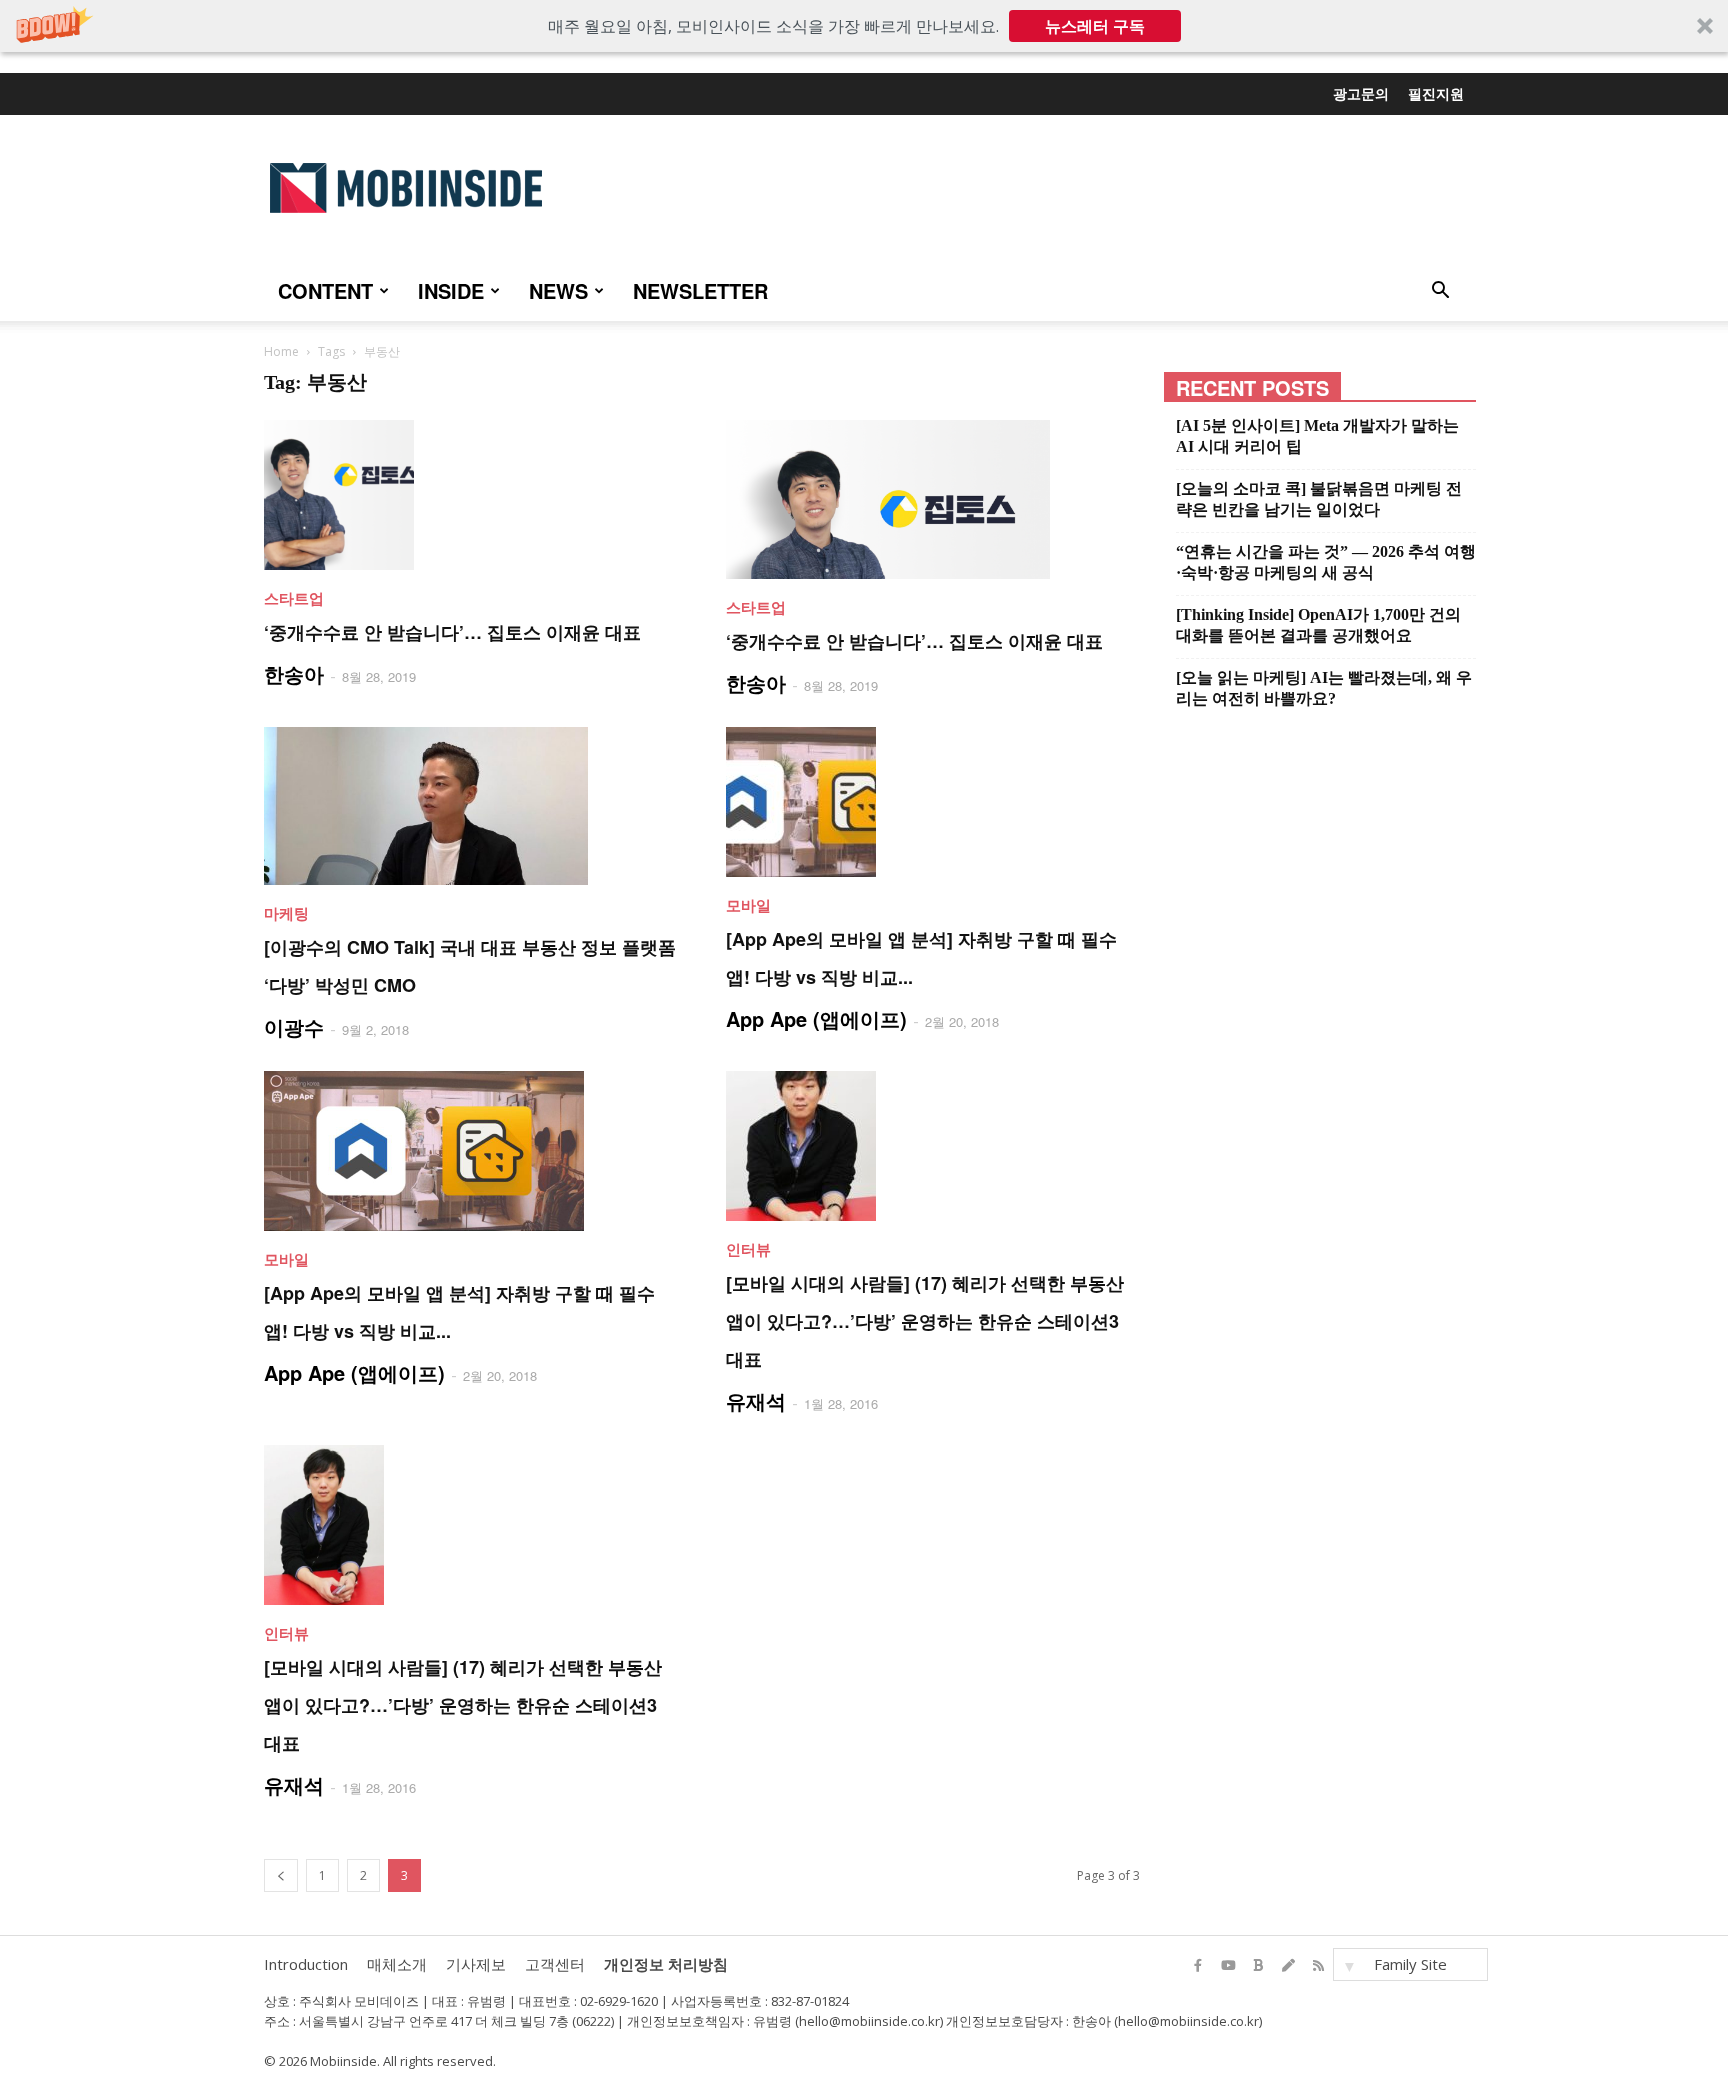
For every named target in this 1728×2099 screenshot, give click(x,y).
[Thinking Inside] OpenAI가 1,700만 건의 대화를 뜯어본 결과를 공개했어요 (1318, 625)
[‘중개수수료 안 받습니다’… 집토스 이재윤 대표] (471, 495)
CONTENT (325, 290)
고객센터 (555, 1964)
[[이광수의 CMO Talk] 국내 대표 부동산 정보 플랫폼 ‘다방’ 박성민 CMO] (471, 806)
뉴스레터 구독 (1095, 26)
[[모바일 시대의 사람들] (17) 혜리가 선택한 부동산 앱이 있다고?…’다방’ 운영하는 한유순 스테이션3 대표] (933, 1146)
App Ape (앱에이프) (816, 1018)
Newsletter (700, 290)
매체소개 (397, 1964)
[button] (864, 26)
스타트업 (294, 598)
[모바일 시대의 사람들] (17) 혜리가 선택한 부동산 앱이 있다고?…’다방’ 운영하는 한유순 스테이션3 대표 (925, 1321)
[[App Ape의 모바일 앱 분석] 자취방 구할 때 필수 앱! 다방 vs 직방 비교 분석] (933, 802)
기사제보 (476, 1964)
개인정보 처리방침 (666, 1964)
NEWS (558, 290)
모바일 (748, 905)
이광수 (294, 1026)
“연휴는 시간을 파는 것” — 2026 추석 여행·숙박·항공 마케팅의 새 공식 (1326, 562)
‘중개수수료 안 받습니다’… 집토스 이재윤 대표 (452, 632)
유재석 (756, 1400)
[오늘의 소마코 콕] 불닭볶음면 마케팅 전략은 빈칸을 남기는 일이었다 (1319, 499)
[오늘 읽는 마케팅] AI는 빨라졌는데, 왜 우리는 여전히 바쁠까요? (1324, 688)
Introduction (306, 1964)
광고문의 (1361, 93)
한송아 (294, 673)
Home (281, 351)
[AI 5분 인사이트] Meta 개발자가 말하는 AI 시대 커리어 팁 (1317, 436)
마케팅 (286, 913)
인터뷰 (748, 1249)
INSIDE (451, 290)
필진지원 (1436, 93)
